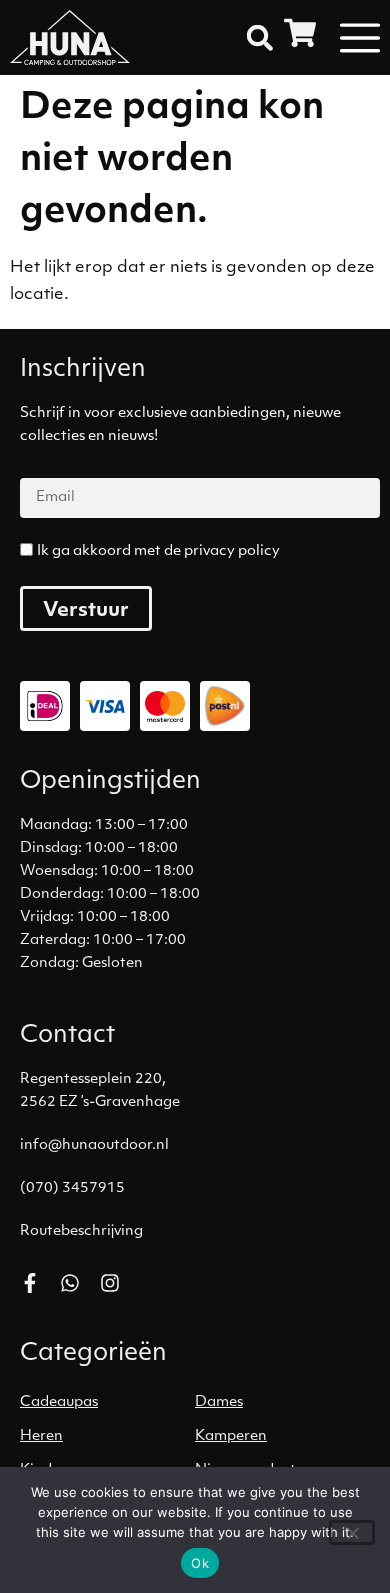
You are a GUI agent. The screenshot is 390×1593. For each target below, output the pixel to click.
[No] (352, 1532)
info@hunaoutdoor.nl (94, 1145)
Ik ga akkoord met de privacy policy (158, 551)
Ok (200, 1563)
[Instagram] (110, 1283)
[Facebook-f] (30, 1283)
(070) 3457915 (72, 1188)
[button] (260, 38)
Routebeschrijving (81, 1231)
